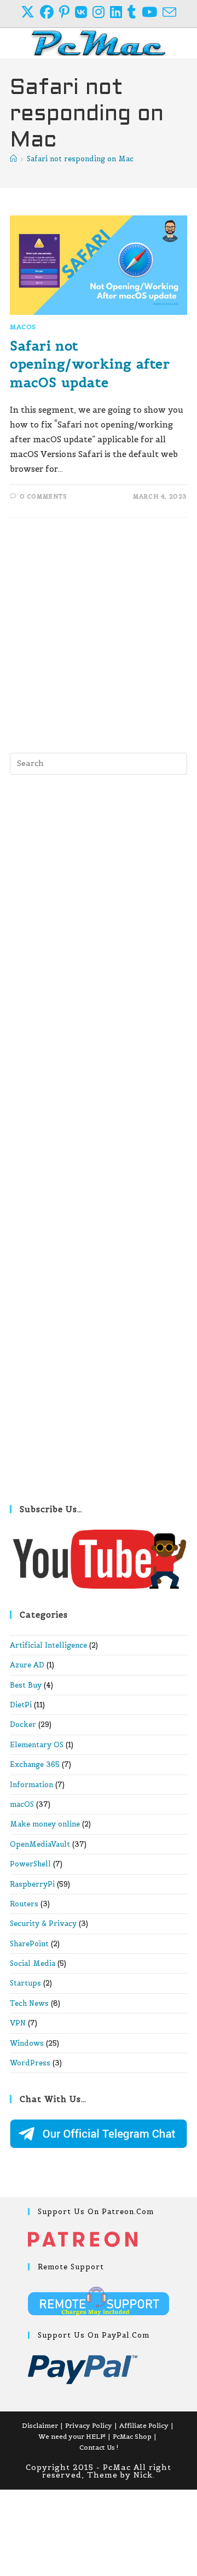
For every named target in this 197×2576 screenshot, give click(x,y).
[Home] (13, 159)
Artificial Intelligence (48, 1645)
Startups (25, 1983)
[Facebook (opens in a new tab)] (50, 12)
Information (31, 1785)
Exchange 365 (35, 1764)
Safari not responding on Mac (80, 159)
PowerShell (30, 1864)
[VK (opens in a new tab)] (84, 12)
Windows (27, 2043)
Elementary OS (37, 1745)
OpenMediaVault (40, 1844)
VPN (18, 2023)
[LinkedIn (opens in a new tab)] (119, 12)
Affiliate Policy (144, 2425)
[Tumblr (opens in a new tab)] (135, 12)
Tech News (29, 2003)
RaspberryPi (32, 1884)
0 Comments (44, 496)
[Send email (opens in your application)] (169, 12)
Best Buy (26, 1685)
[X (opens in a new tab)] (30, 12)
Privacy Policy (89, 2425)
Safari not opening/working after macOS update (90, 364)
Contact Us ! (99, 2447)
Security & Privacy (43, 1924)
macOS (23, 327)
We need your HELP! (72, 2436)
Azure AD (27, 1665)
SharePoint (29, 1944)
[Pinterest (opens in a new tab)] (67, 12)
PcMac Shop (132, 2436)
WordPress (30, 2063)
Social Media (33, 1963)
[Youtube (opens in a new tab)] (152, 12)
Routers (24, 1904)
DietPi (21, 1705)
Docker (23, 1725)
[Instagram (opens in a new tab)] (101, 12)
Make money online (45, 1824)
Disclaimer (40, 2425)
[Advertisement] (99, 633)
